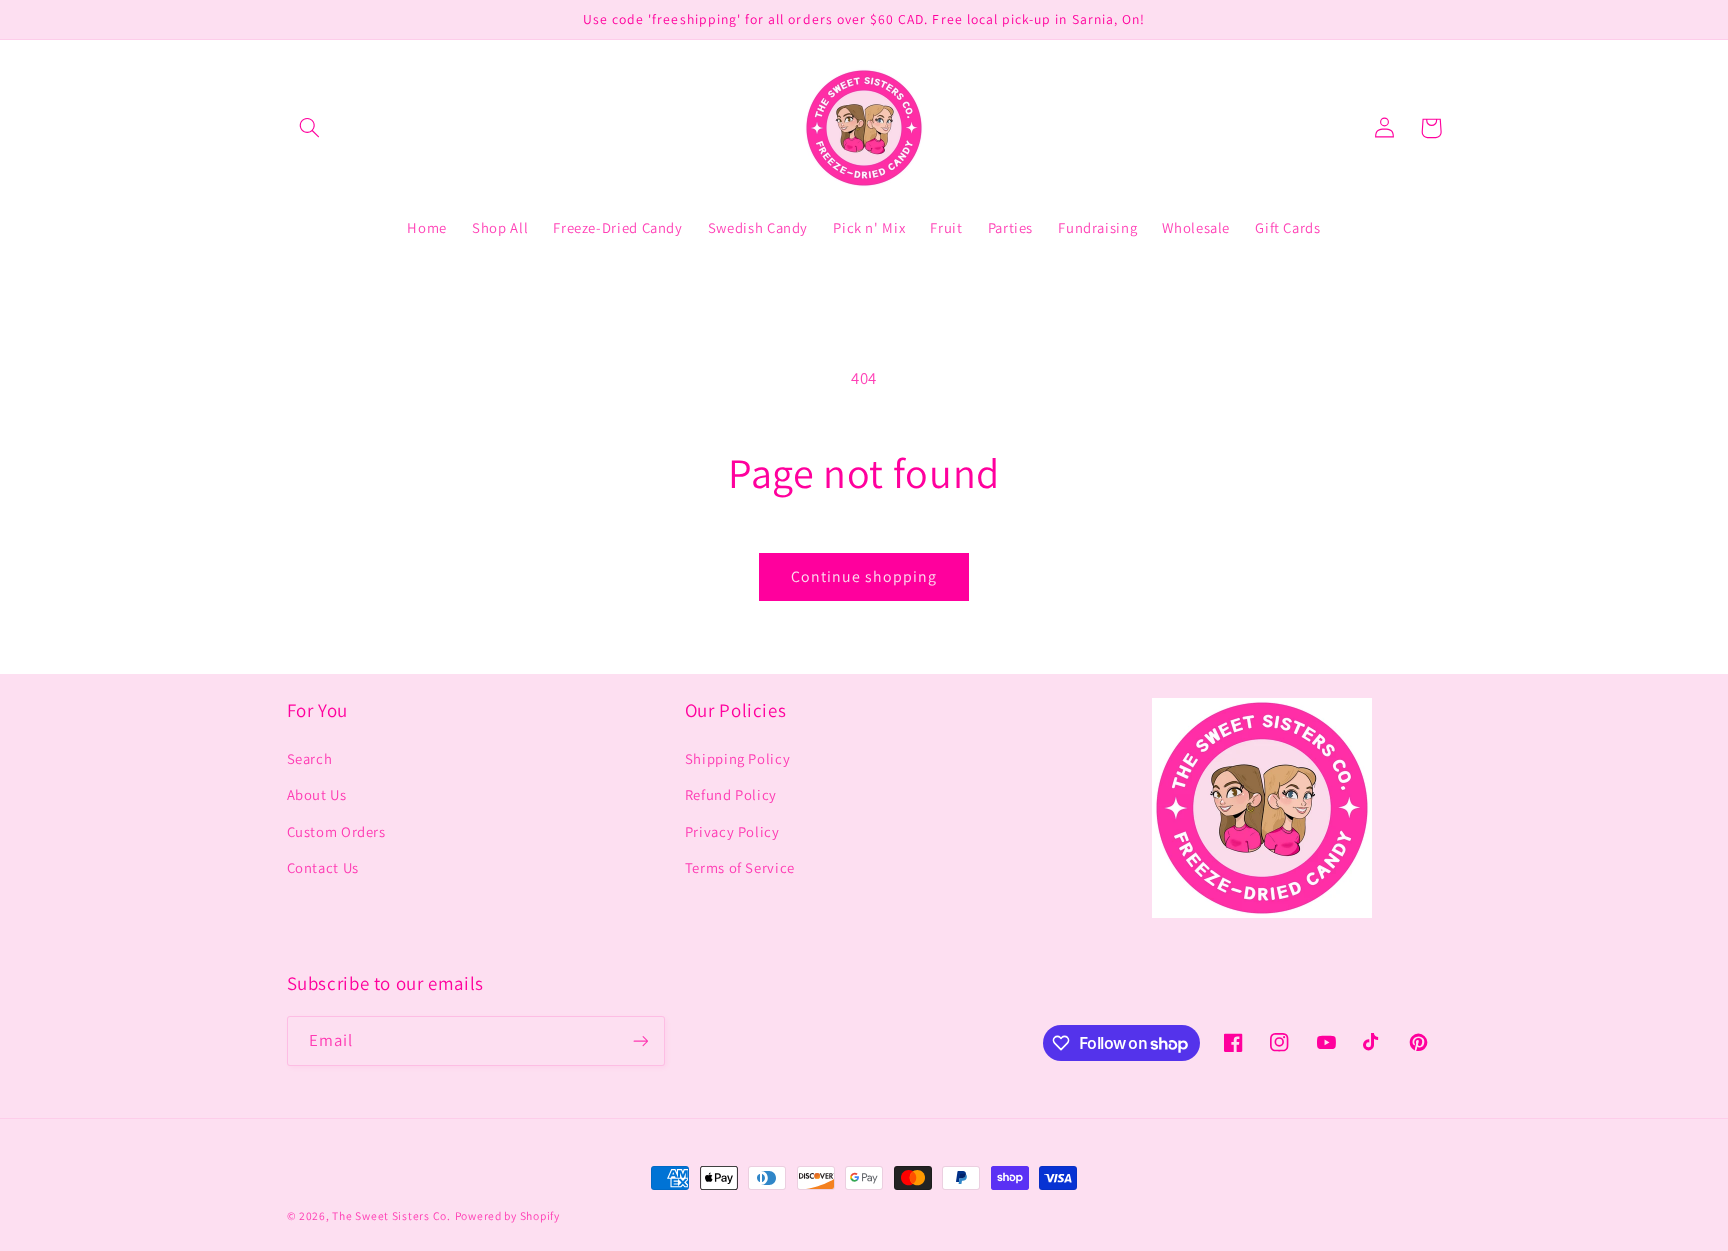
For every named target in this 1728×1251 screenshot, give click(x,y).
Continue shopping (864, 576)
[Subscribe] (640, 1040)
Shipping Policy (737, 758)
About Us (317, 794)
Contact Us (323, 867)
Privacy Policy (732, 831)
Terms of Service (740, 867)
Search (310, 758)
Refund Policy (731, 794)
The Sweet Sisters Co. (391, 1215)
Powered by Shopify (507, 1215)
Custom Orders (336, 831)
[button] (310, 128)
